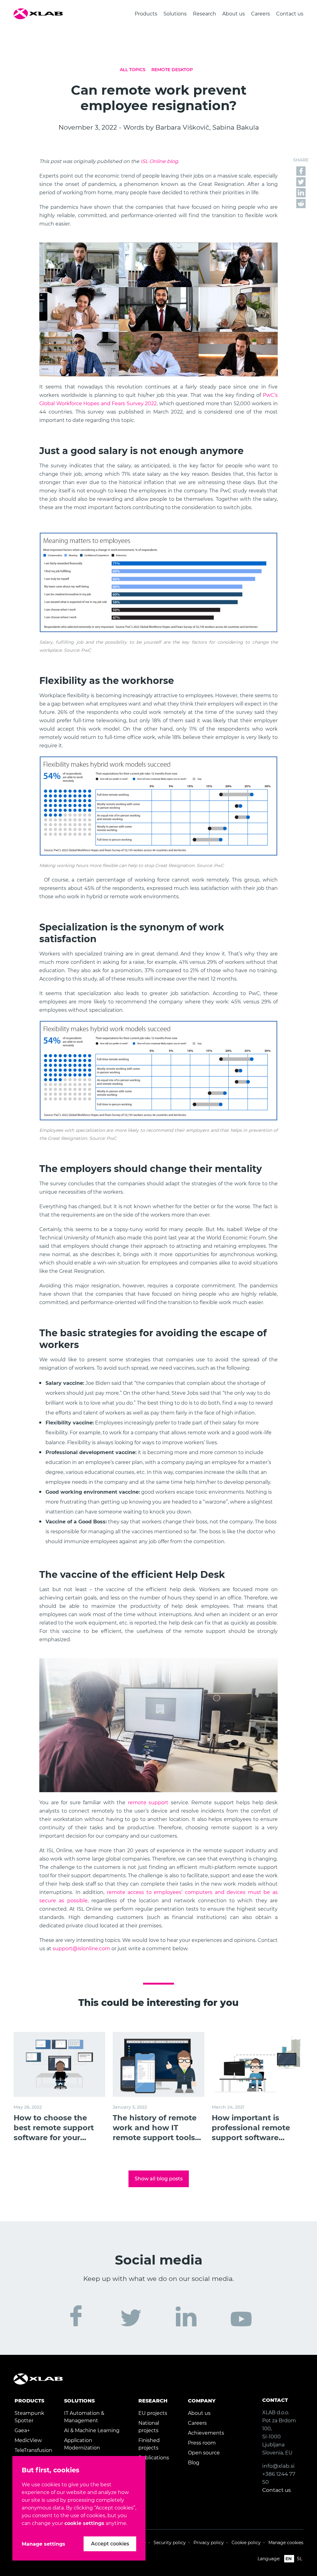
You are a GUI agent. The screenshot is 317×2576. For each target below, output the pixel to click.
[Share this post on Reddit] (301, 203)
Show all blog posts (159, 2179)
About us (234, 14)
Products (146, 14)
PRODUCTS (29, 2401)
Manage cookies (286, 2543)
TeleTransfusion (33, 2450)
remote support (148, 1803)
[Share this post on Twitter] (301, 181)
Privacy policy (209, 2543)
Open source (204, 2453)
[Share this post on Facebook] (301, 171)
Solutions (175, 14)
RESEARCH (153, 2401)
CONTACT (275, 2400)
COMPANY (202, 2401)
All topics (133, 70)
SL (300, 2559)
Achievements (206, 2433)
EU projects (153, 2413)
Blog (194, 2463)
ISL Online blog (159, 161)
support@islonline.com (81, 1949)
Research (204, 14)
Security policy (170, 2543)
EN (289, 2559)
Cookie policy (246, 2543)
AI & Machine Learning (92, 2430)
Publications (154, 2458)
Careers (261, 14)
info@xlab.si (278, 2466)
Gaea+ (22, 2430)
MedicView (28, 2440)
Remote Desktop (172, 70)
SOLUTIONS (79, 2401)
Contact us (290, 14)
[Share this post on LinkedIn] (301, 192)
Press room (202, 2443)
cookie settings (84, 2523)
